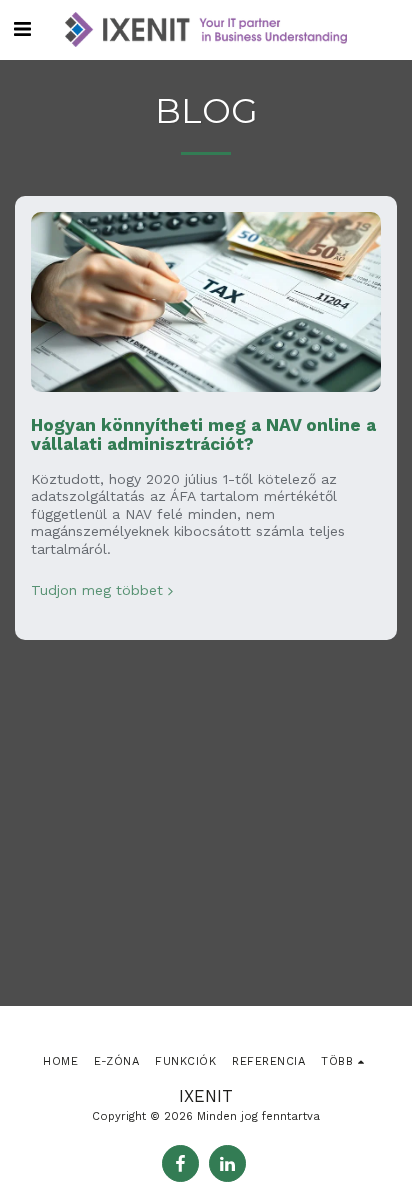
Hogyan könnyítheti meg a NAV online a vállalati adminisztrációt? (203, 434)
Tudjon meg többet (97, 590)
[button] (22, 29)
